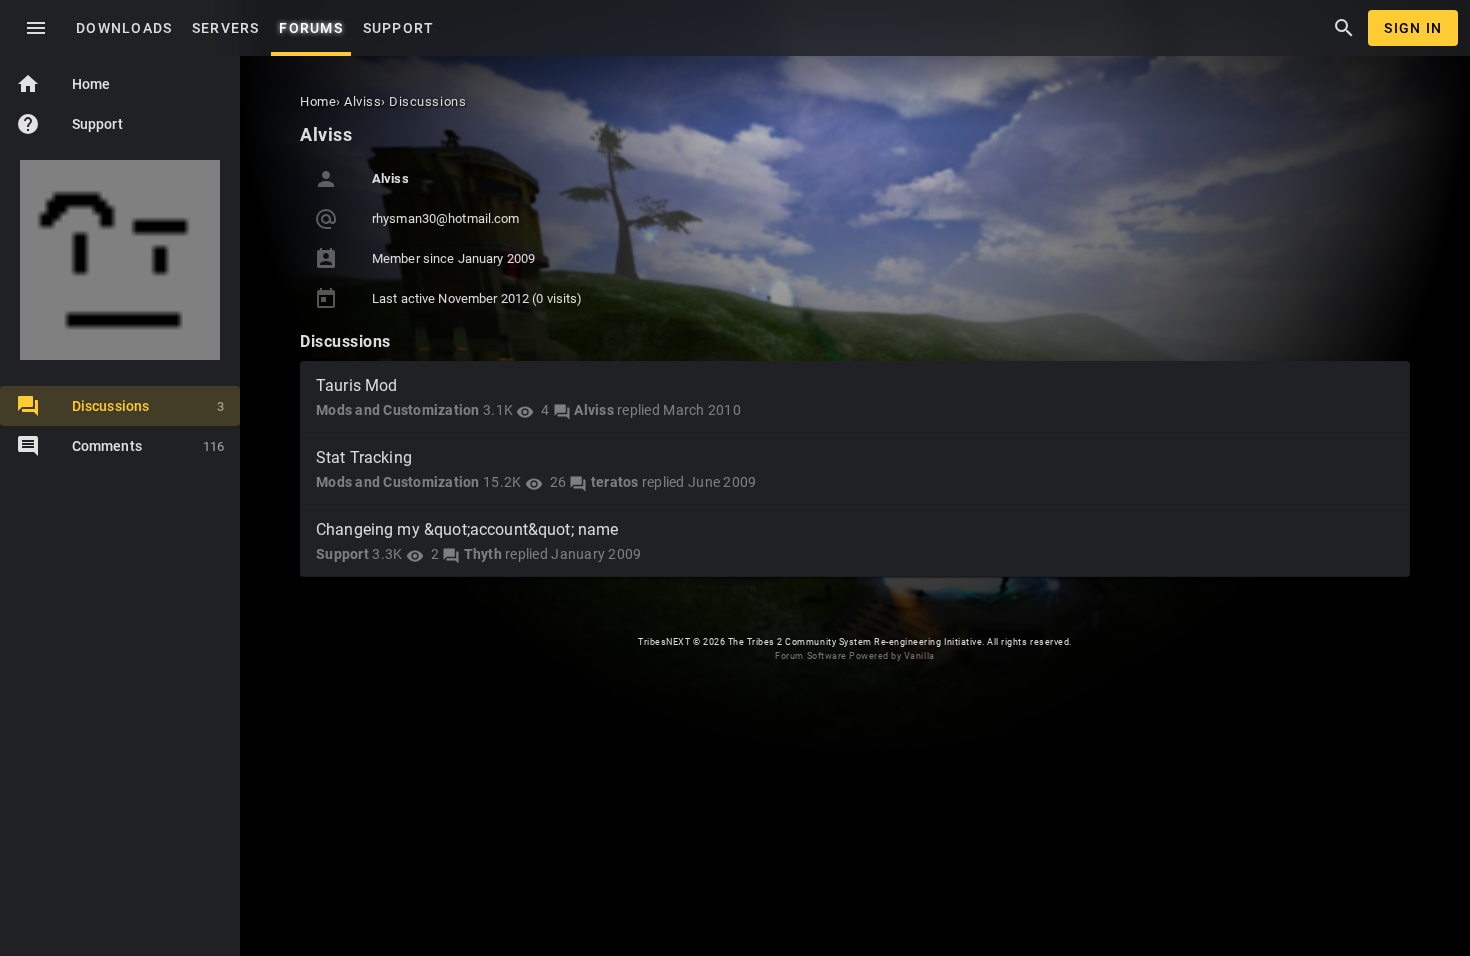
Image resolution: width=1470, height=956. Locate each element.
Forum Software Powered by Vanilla (854, 656)
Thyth (483, 554)
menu (36, 28)
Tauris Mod (357, 385)
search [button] (1344, 28)
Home (63, 84)
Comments (148, 446)
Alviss (594, 410)
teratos (615, 482)
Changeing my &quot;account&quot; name (467, 529)
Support (69, 124)
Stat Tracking (364, 457)
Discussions (148, 406)
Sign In (1413, 28)
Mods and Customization (398, 410)
